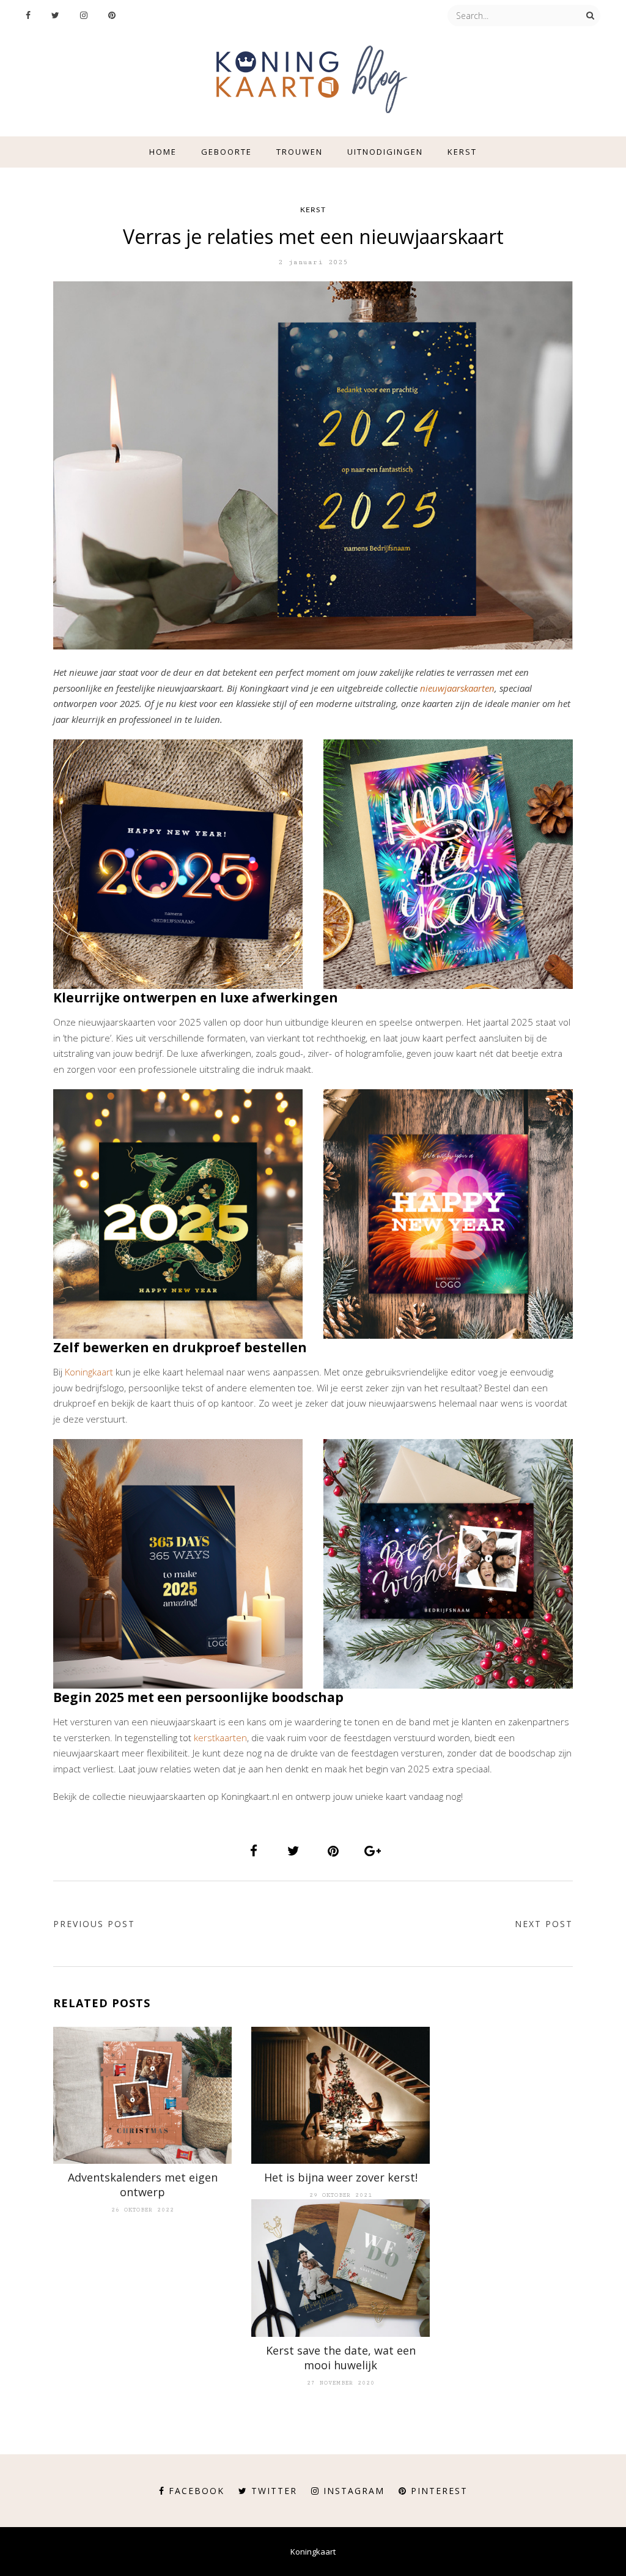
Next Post (544, 1924)
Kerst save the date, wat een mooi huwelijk (341, 2358)
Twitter (274, 2491)
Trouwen (300, 152)
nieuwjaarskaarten (457, 688)
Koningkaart (89, 1372)
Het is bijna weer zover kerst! (341, 2177)
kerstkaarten (220, 1738)
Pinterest (439, 2491)
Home (163, 152)
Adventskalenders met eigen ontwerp (143, 2185)
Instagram (354, 2491)
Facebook (197, 2491)
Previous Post (94, 1924)
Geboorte (226, 152)
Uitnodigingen (385, 152)
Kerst (462, 152)
